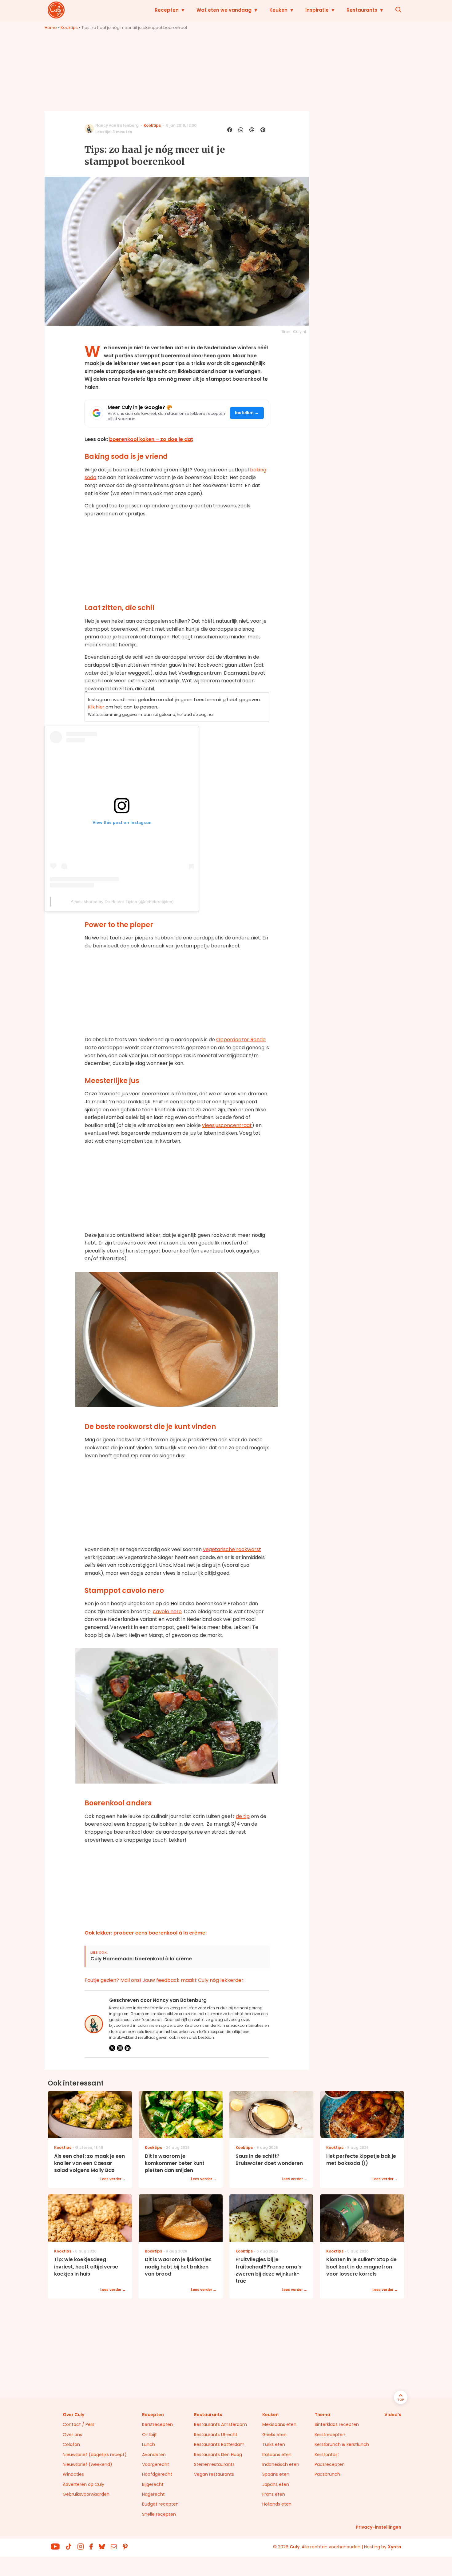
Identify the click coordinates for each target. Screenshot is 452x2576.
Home (51, 28)
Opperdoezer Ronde (241, 1040)
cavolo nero (167, 1611)
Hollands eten (277, 2504)
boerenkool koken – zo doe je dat (151, 439)
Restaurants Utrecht (216, 2435)
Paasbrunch (327, 2474)
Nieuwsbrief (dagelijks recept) (95, 2455)
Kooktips (69, 28)
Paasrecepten (330, 2464)
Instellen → (247, 413)
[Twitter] (112, 2048)
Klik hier (96, 707)
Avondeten (154, 2455)
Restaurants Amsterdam (220, 2424)
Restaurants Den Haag (218, 2455)
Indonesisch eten (281, 2464)
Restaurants (362, 10)
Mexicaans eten (279, 2424)
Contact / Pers (79, 2424)
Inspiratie (317, 10)
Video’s (393, 2415)
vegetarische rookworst (232, 1549)
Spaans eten (276, 2474)
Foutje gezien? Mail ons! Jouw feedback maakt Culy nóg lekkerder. (165, 1980)
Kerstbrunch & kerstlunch (342, 2444)
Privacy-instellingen (379, 2527)
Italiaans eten (277, 2455)
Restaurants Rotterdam (219, 2444)
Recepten (167, 10)
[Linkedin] (128, 2048)
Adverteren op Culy (83, 2484)
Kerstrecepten (157, 2424)
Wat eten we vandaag (224, 10)
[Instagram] (120, 2048)
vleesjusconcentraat (227, 1125)
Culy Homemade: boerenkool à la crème (141, 1959)
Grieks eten (274, 2435)
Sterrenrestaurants (214, 2464)
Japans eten (276, 2484)
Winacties (73, 2474)
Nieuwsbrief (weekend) (87, 2464)
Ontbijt (149, 2435)
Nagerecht (153, 2494)
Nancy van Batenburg (117, 125)
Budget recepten (160, 2504)
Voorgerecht (156, 2464)
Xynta (395, 2547)
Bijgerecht (153, 2484)
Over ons (72, 2435)
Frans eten (274, 2494)
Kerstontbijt (327, 2455)
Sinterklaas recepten (337, 2424)
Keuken (278, 10)
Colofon (71, 2444)
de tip (243, 1816)
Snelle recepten (159, 2514)
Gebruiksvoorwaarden (86, 2494)
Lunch (149, 2444)
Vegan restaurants (214, 2474)
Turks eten (274, 2444)
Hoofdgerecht (157, 2474)
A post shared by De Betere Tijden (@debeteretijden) (122, 902)
